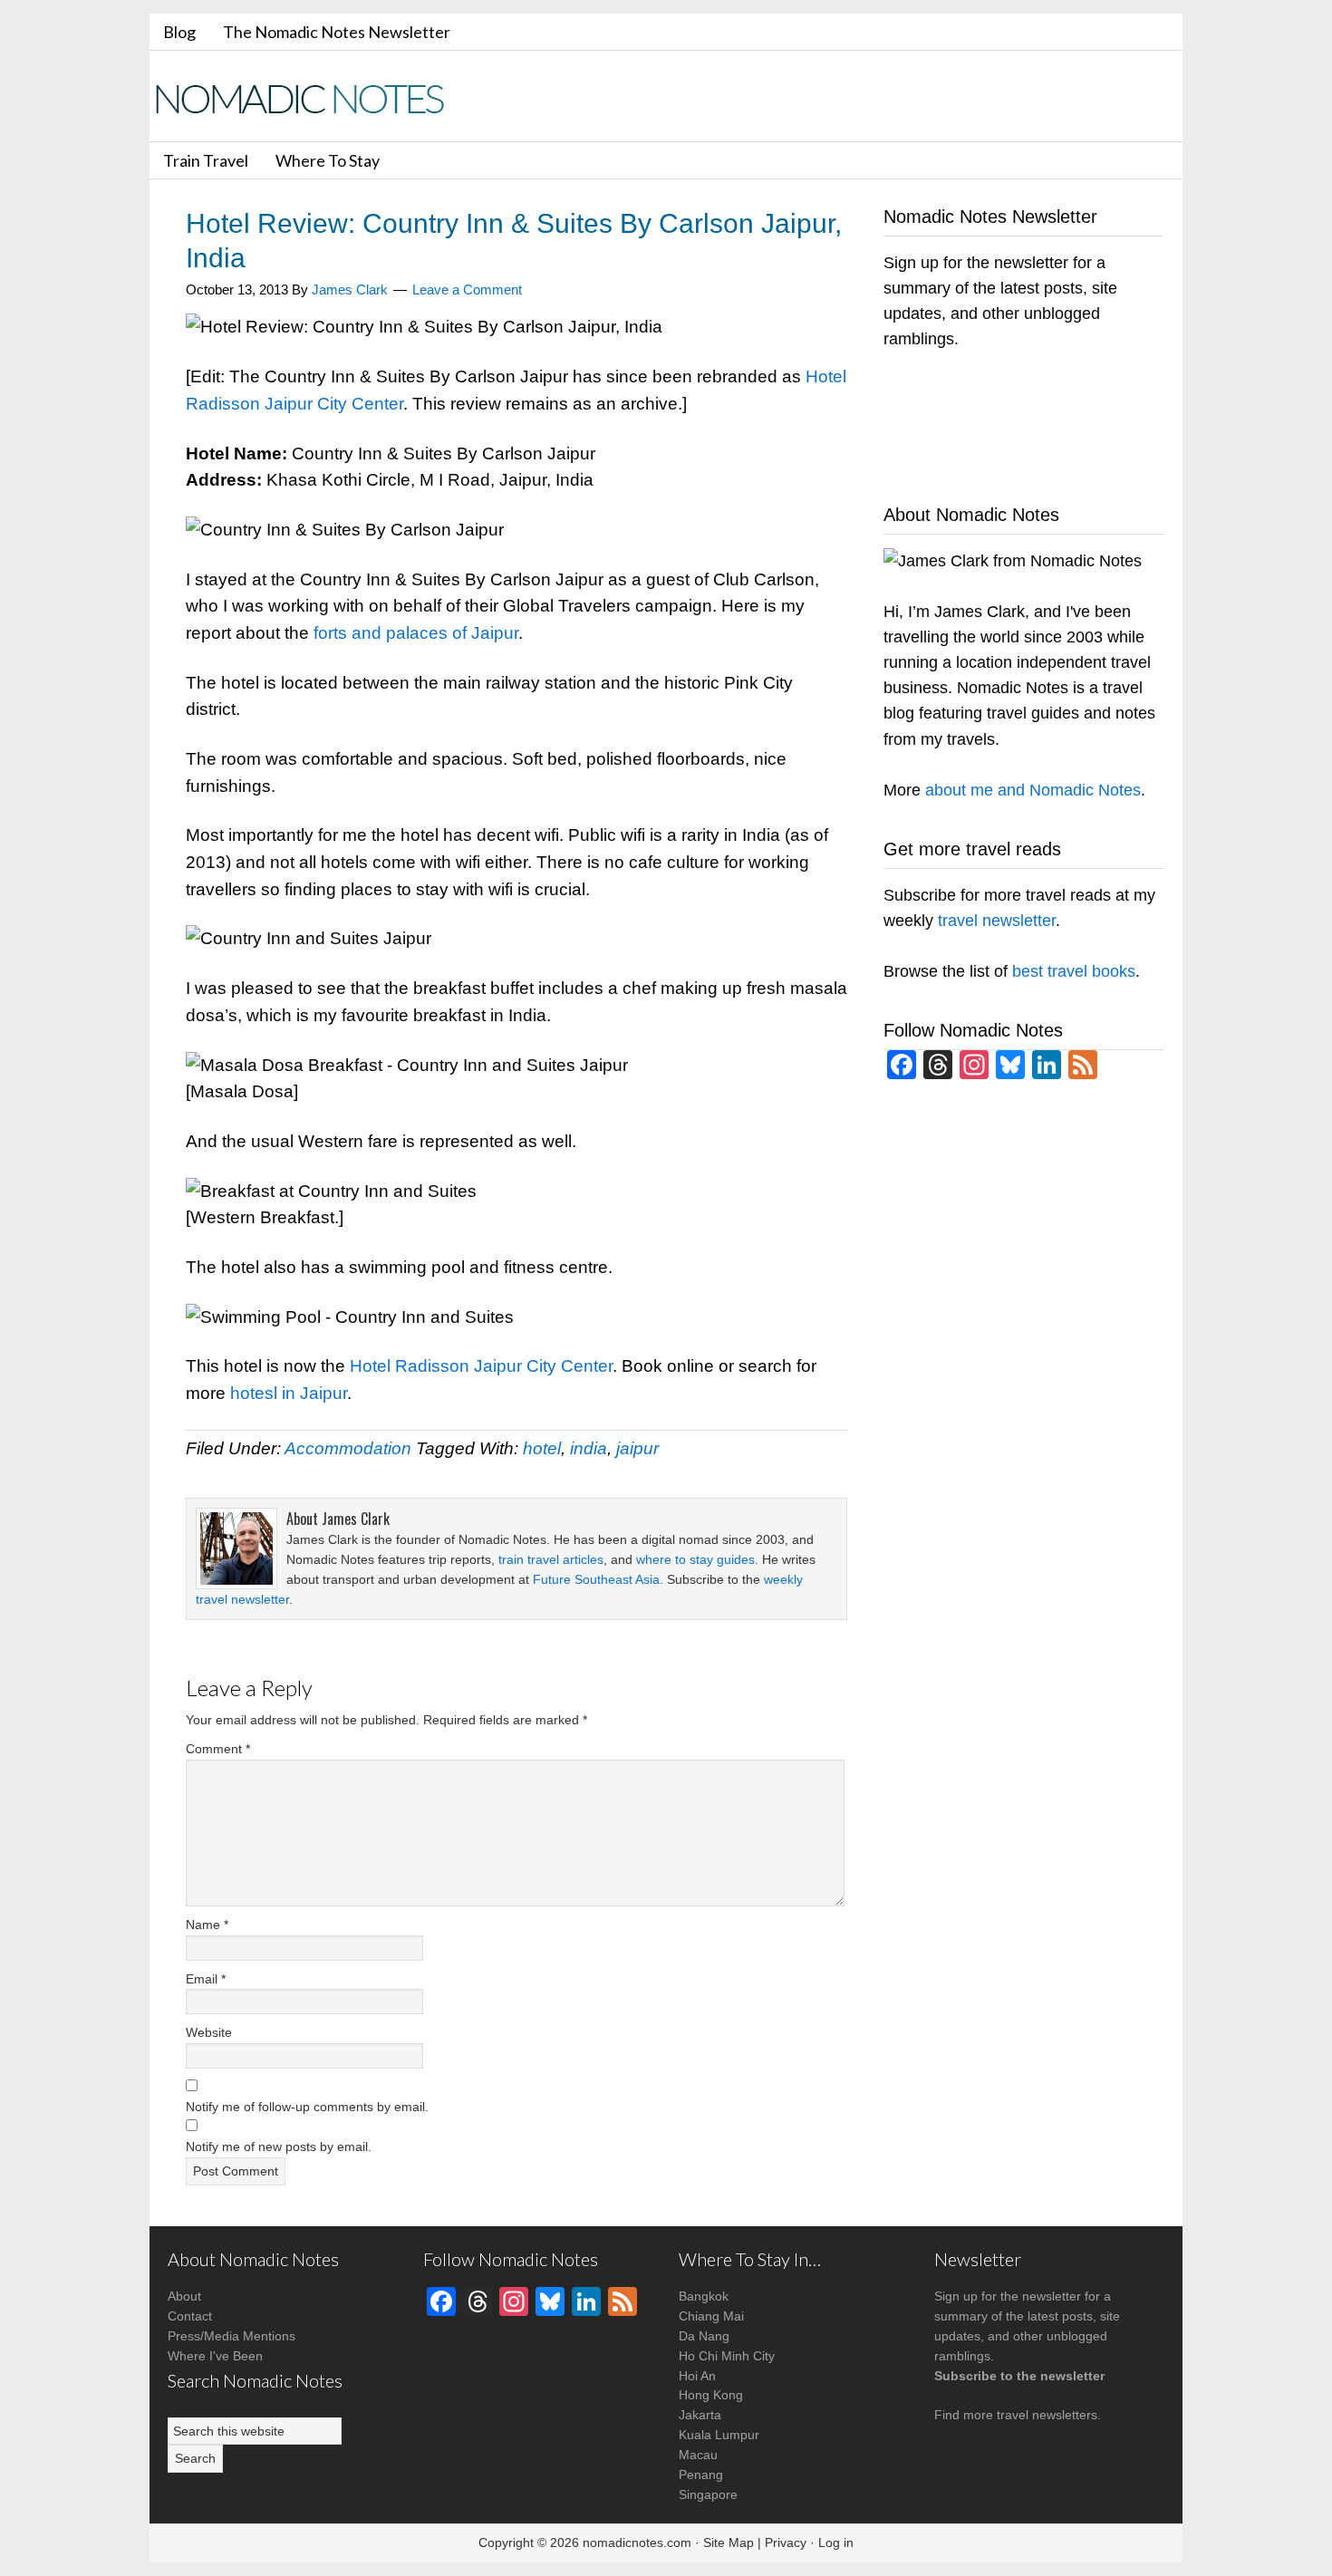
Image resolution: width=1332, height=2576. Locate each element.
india (589, 1448)
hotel (542, 1448)
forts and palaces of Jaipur (416, 633)
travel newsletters (1047, 2415)
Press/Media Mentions (232, 2336)
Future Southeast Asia (596, 1579)
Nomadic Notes (313, 98)
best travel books (1074, 971)
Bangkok (704, 2296)
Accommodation (348, 1448)
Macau (698, 2455)
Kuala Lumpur (719, 2435)
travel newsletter (997, 921)
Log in (836, 2542)
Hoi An (697, 2376)
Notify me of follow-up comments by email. (307, 2107)
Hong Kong (711, 2395)
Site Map (729, 2542)
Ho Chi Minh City (727, 2356)
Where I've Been (215, 2356)
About (184, 2296)
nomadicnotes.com (637, 2542)
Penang (701, 2475)
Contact (190, 2316)
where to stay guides (695, 1559)
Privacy (786, 2542)
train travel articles (551, 1559)
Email (206, 1979)
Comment (218, 1749)
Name (207, 1925)
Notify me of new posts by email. (279, 2147)
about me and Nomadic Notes (1033, 790)
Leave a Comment (467, 289)
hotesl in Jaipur (289, 1393)
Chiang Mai (711, 2316)
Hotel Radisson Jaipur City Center (481, 1366)
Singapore (708, 2494)
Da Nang (704, 2336)
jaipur (637, 1448)
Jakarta (700, 2415)
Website (209, 2032)
